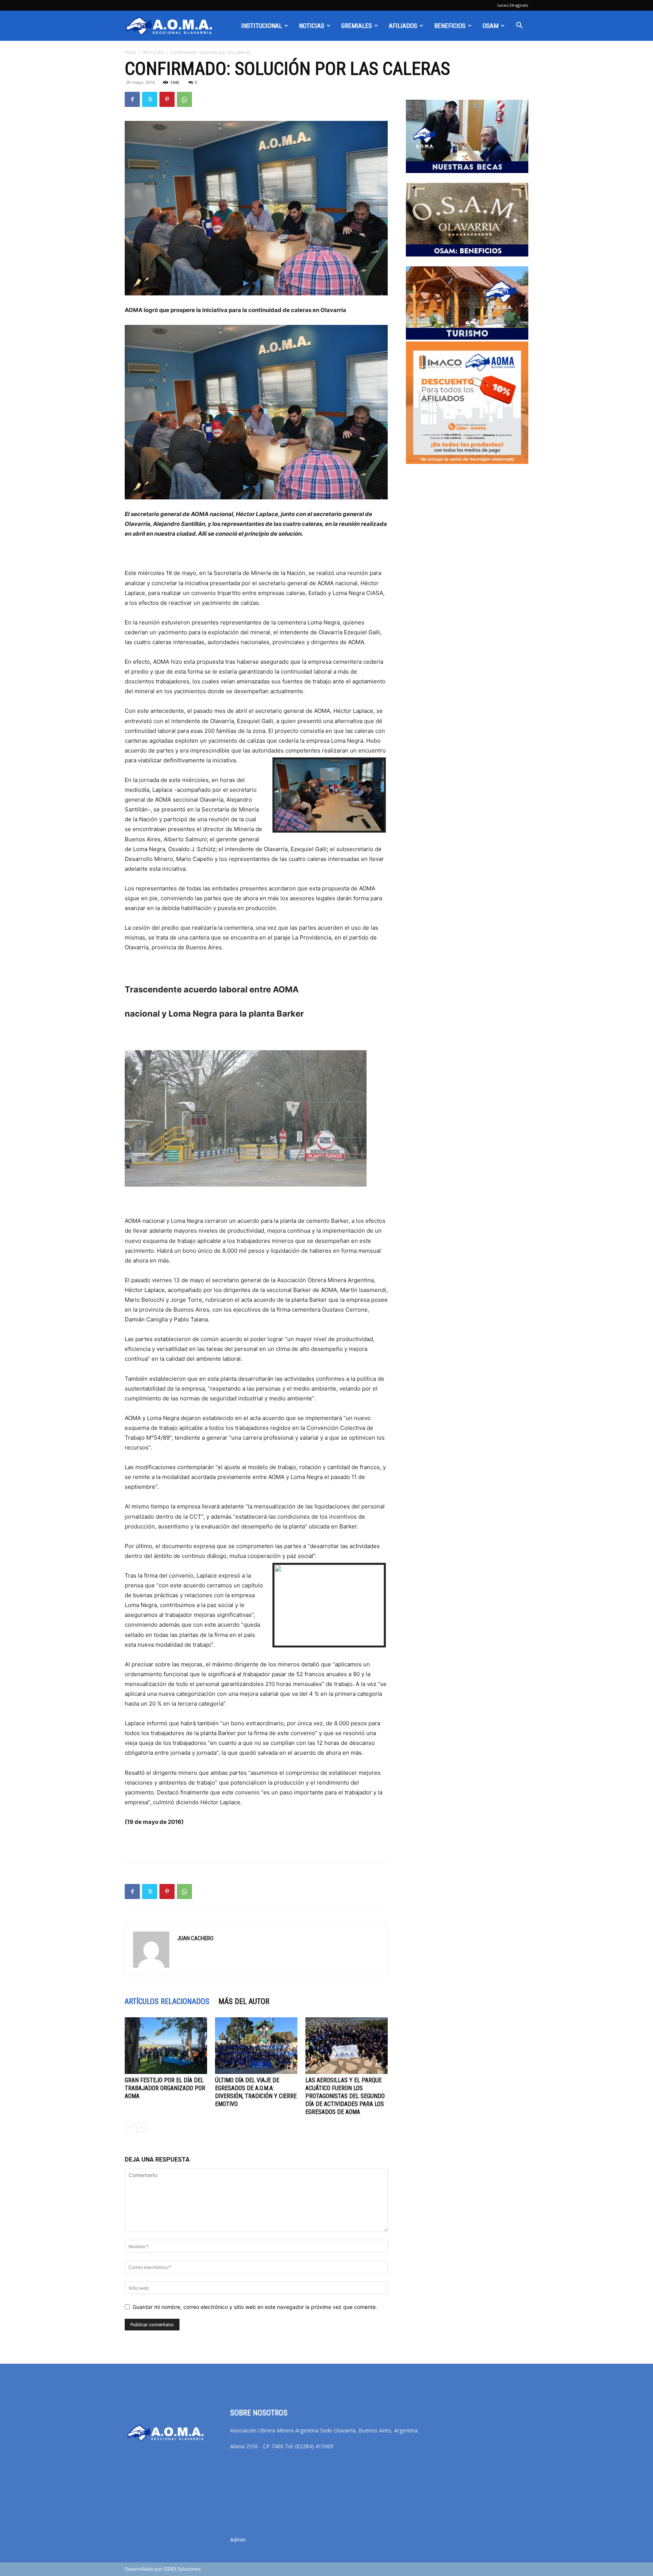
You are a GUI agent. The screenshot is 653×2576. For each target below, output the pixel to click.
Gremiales (357, 26)
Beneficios (450, 26)
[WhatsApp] (184, 99)
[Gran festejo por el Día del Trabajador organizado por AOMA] (166, 2046)
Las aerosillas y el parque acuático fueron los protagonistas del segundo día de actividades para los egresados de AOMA (345, 2096)
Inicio (130, 52)
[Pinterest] (167, 99)
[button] (519, 26)
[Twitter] (150, 99)
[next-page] (142, 2127)
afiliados (403, 26)
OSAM (491, 26)
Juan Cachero (195, 1938)
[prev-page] (129, 2127)
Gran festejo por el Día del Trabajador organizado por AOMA (165, 2088)
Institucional (262, 26)
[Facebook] (132, 99)
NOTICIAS (312, 26)
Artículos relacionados (167, 2001)
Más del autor (244, 2001)
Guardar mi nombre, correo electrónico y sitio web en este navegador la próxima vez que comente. (255, 2307)
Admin (238, 2540)
